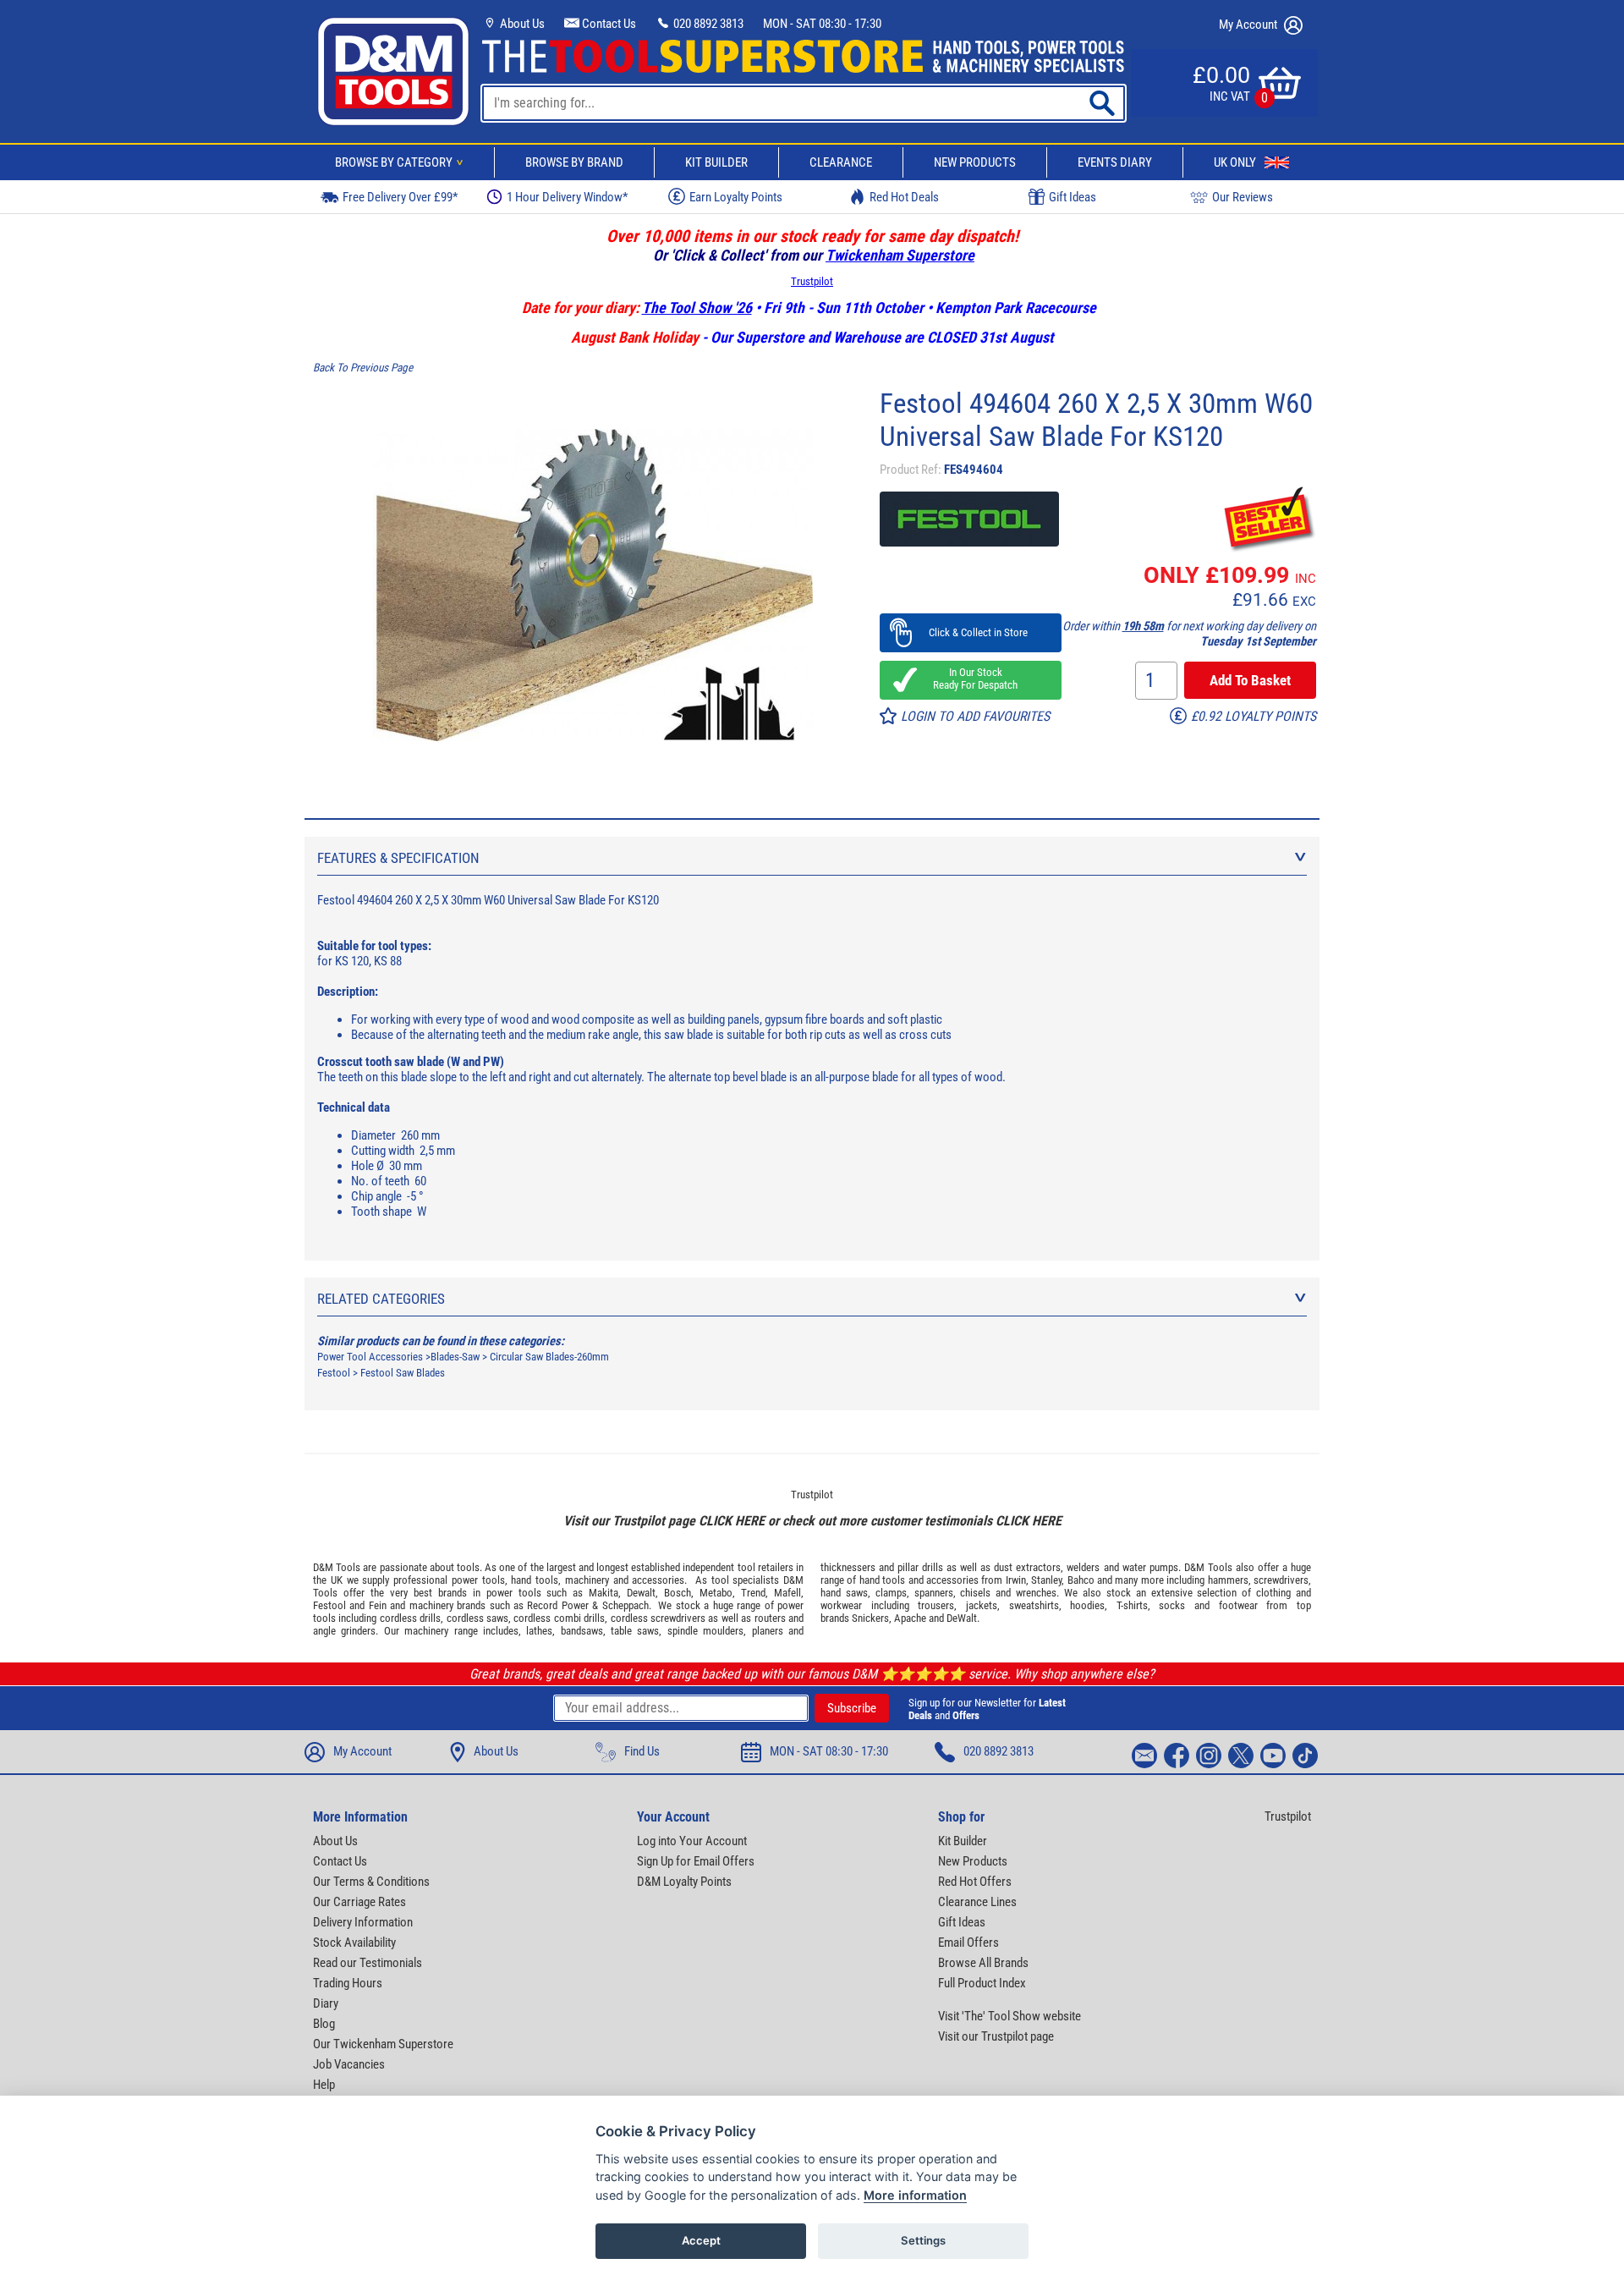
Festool (335, 1373)
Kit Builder (716, 162)
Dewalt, (642, 1593)
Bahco (1081, 1580)
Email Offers (968, 1943)
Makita (604, 1593)
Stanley (1046, 1580)
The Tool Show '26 (697, 308)
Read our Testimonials (368, 1963)
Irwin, (1017, 1580)
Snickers (870, 1618)
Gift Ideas (1073, 197)
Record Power (557, 1605)
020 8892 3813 (707, 24)
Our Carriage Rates (359, 1902)
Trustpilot (812, 281)
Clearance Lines (977, 1902)
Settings (923, 2240)
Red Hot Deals (904, 197)
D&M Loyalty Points (684, 1882)
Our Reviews (1243, 197)
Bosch (678, 1593)
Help (324, 2085)
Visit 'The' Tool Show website (1010, 2016)
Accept (701, 2240)
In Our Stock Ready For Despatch (970, 679)
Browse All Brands (983, 1963)
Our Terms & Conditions (371, 1882)
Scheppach (625, 1605)
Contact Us (608, 24)
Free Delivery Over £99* (400, 197)
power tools (478, 1580)
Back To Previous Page (363, 368)
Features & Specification (398, 858)
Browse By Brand (574, 162)
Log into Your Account (692, 1841)
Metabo (716, 1593)
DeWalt (962, 1618)
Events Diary (1115, 162)
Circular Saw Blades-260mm (549, 1357)
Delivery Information (363, 1922)
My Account (1249, 25)
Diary (326, 2003)
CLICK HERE (732, 1521)
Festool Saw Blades (403, 1373)
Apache (910, 1618)
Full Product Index (982, 1983)
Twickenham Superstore (900, 255)
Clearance (841, 162)
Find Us (642, 1751)
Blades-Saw (455, 1357)
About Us (521, 24)
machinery (587, 1580)
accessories (658, 1580)
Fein (378, 1605)
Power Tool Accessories (370, 1357)
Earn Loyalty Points (736, 197)
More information (915, 2195)
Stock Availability (354, 1943)
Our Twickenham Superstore (383, 2044)
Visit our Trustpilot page (996, 2036)
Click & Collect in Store (971, 632)
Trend (753, 1593)
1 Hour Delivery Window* (567, 197)
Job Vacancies (349, 2064)
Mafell (787, 1593)
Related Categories (381, 1299)
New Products (975, 162)
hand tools (535, 1580)
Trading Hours (348, 1983)
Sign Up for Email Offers (696, 1861)
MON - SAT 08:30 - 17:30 (822, 24)
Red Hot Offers (975, 1882)
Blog (324, 2024)
